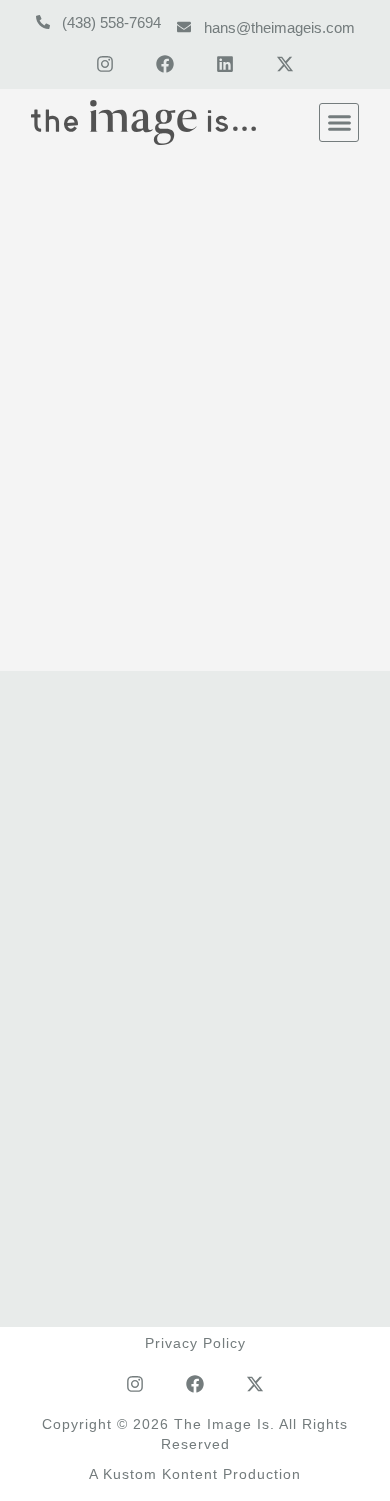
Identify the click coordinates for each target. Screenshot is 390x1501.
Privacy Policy (195, 1343)
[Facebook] (165, 64)
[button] (339, 123)
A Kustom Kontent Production (195, 1474)
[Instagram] (105, 64)
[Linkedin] (225, 64)
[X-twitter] (285, 64)
